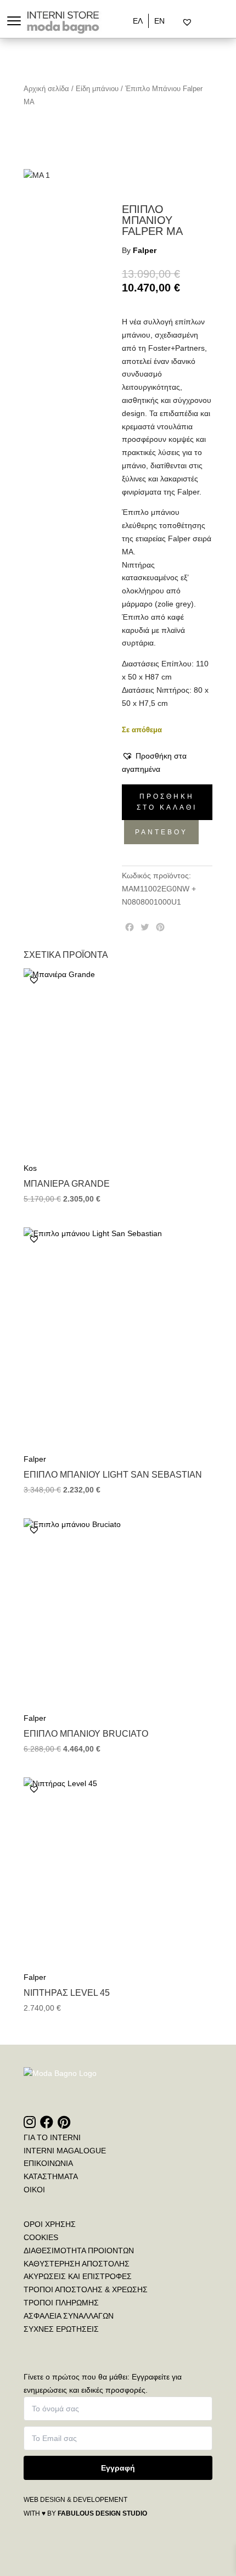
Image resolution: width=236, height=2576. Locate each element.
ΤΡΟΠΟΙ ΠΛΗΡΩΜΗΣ (61, 2303)
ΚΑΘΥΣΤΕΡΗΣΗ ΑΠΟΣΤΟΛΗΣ (77, 2264)
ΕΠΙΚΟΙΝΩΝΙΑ (48, 2163)
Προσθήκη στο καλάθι (167, 802)
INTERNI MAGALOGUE (65, 2151)
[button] (167, 763)
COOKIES (41, 2237)
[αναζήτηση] (178, 23)
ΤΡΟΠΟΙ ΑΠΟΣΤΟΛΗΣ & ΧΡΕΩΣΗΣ (86, 2289)
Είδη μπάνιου (97, 89)
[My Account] (201, 23)
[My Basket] (210, 23)
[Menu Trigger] (14, 21)
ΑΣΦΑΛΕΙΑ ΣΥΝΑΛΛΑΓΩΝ (69, 2316)
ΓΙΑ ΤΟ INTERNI (52, 2137)
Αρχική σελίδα (46, 89)
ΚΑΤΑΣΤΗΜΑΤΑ (51, 2176)
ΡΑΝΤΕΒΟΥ (161, 832)
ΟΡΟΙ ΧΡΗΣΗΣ (50, 2224)
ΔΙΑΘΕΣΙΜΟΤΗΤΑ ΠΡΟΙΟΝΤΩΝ (79, 2251)
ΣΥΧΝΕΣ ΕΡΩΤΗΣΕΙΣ (61, 2329)
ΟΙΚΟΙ (34, 2190)
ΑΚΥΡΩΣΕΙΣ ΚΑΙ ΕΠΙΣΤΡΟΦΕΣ (78, 2276)
